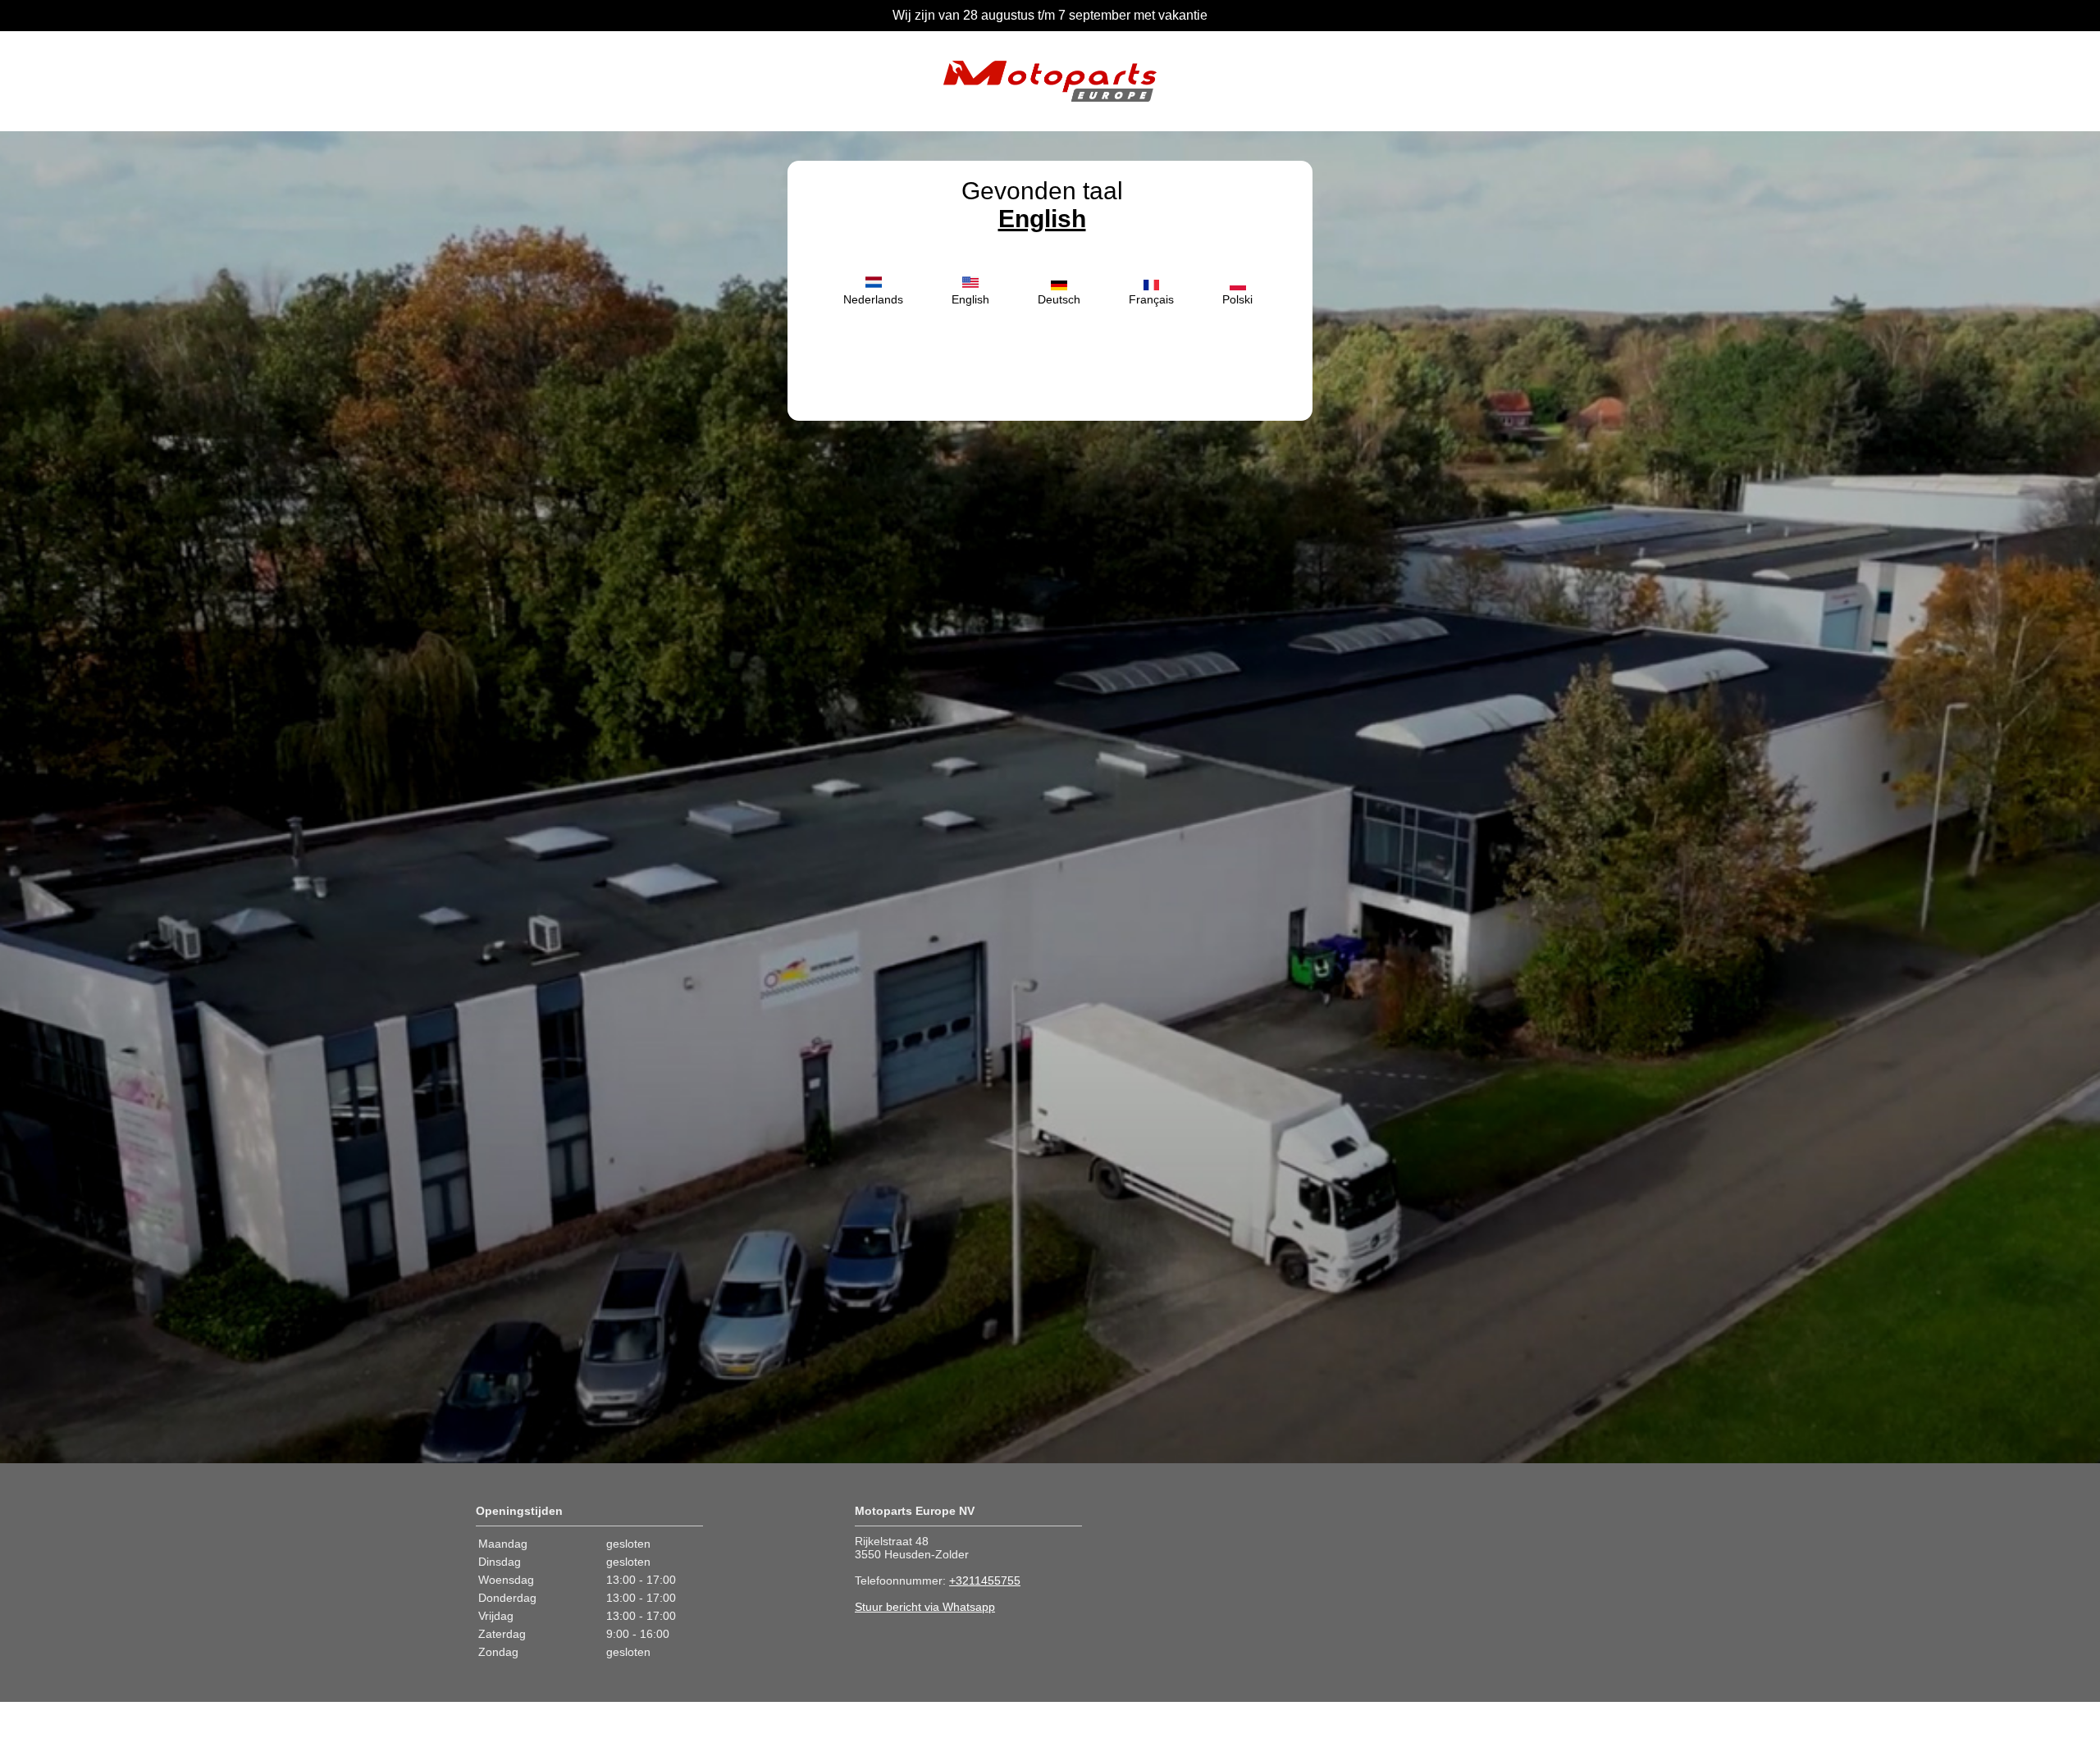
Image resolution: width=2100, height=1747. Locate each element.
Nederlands (873, 299)
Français (1151, 299)
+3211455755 (985, 1581)
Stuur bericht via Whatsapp (925, 1607)
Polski (1237, 299)
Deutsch (1059, 299)
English (1042, 219)
